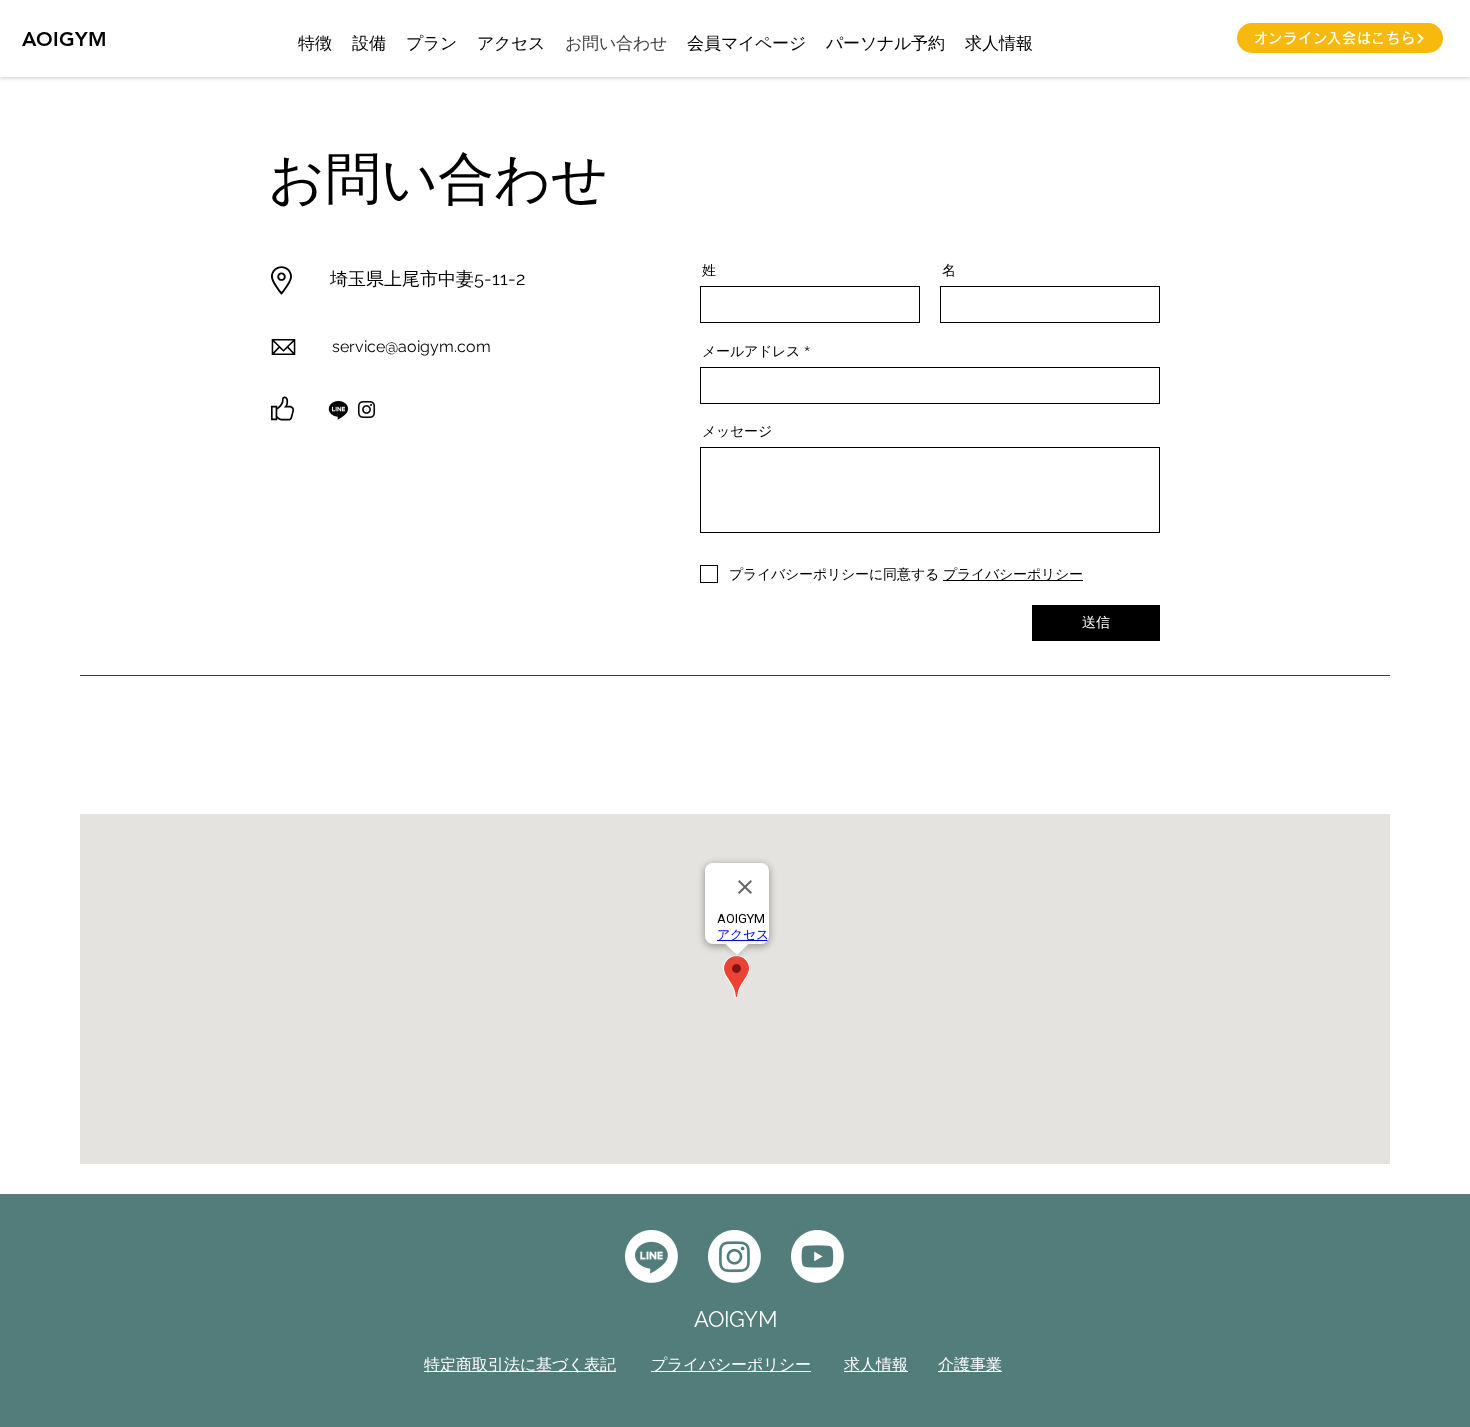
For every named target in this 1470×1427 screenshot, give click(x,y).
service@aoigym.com (411, 346)
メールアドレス (751, 351)
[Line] (338, 409)
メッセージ (737, 431)
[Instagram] (366, 409)
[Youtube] (817, 1256)
